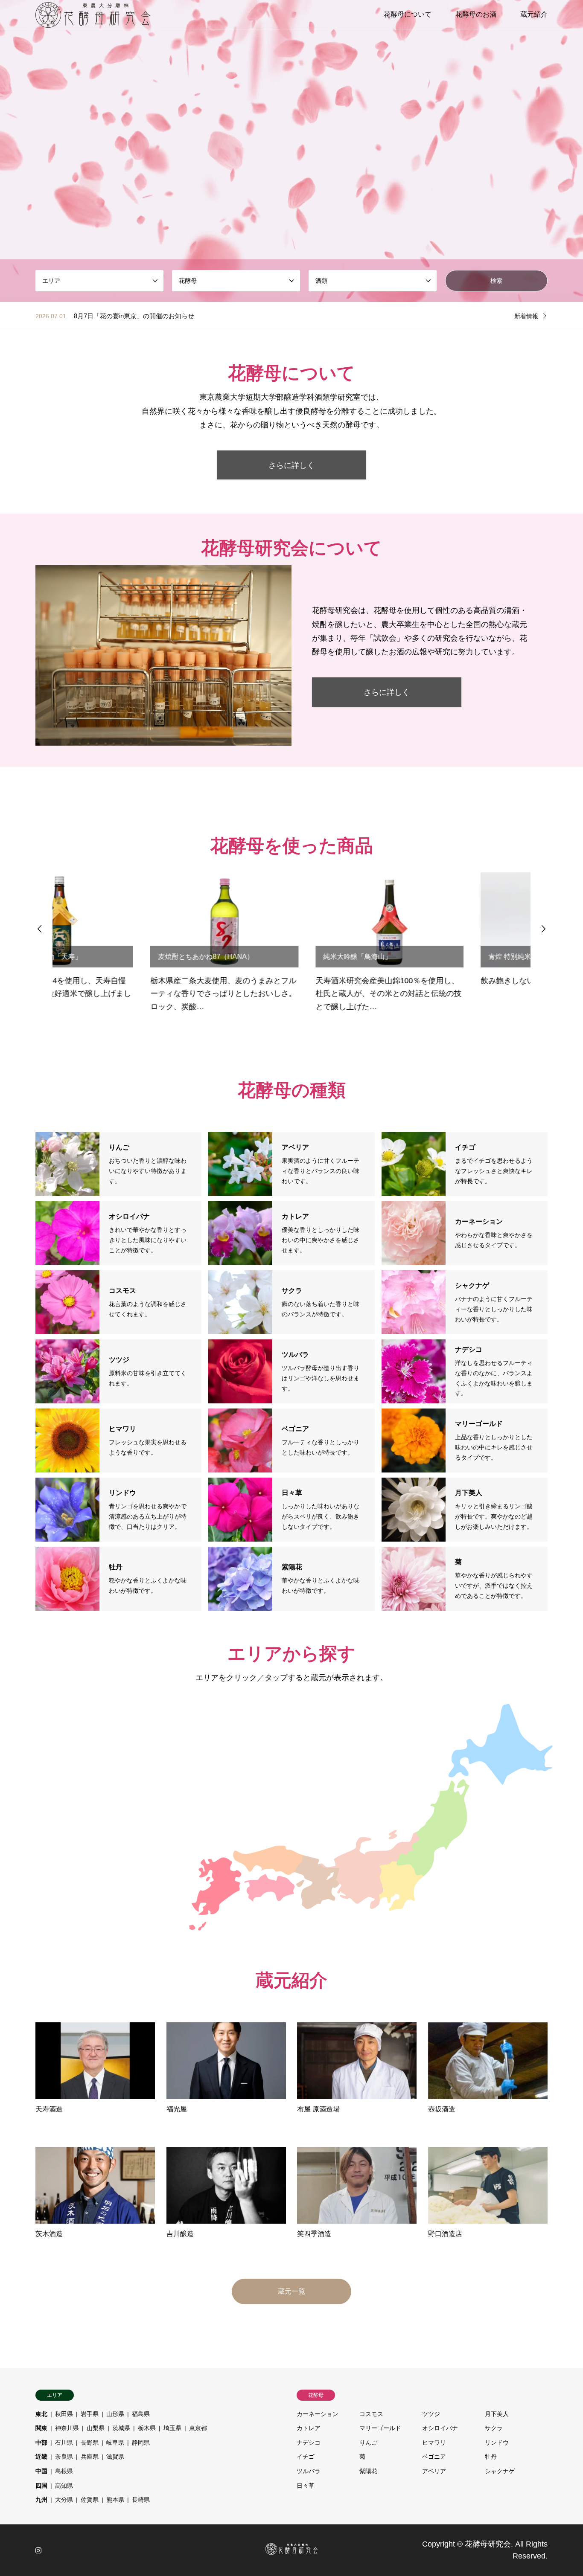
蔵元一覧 (291, 2291)
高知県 (64, 2486)
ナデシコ (309, 2442)
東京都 (198, 2428)
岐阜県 (115, 2442)
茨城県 (121, 2428)
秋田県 (64, 2414)
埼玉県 (172, 2428)
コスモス (371, 2414)
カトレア (309, 2428)
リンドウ (497, 2442)
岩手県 (90, 2414)
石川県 (64, 2442)
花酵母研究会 (488, 2544)
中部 (41, 2442)
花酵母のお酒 (476, 14)
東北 (41, 2414)
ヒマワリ (434, 2442)
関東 (41, 2428)
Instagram (38, 2550)
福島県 (141, 2414)
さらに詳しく (291, 465)
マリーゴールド (380, 2428)
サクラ (494, 2428)
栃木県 (147, 2428)
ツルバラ (309, 2471)
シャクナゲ (500, 2471)
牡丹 (491, 2457)
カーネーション (318, 2414)
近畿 (41, 2457)
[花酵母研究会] (93, 15)
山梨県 (96, 2428)
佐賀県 (90, 2500)
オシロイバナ (440, 2428)
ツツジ (431, 2414)
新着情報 (526, 316)
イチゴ (306, 2457)
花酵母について (408, 14)
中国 (41, 2471)
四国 (41, 2486)
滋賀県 (115, 2457)
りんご (368, 2442)
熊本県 (115, 2500)
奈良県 (64, 2457)
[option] (127, 943)
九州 (41, 2500)
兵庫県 (90, 2457)
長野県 (90, 2442)
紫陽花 (368, 2471)
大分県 (64, 2500)
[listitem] (435, 1826)
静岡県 (141, 2442)
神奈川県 (67, 2428)
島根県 (64, 2471)
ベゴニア (434, 2457)
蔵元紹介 (534, 14)
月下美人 (497, 2414)
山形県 (115, 2414)
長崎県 (141, 2500)
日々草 (306, 2486)
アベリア (434, 2471)
